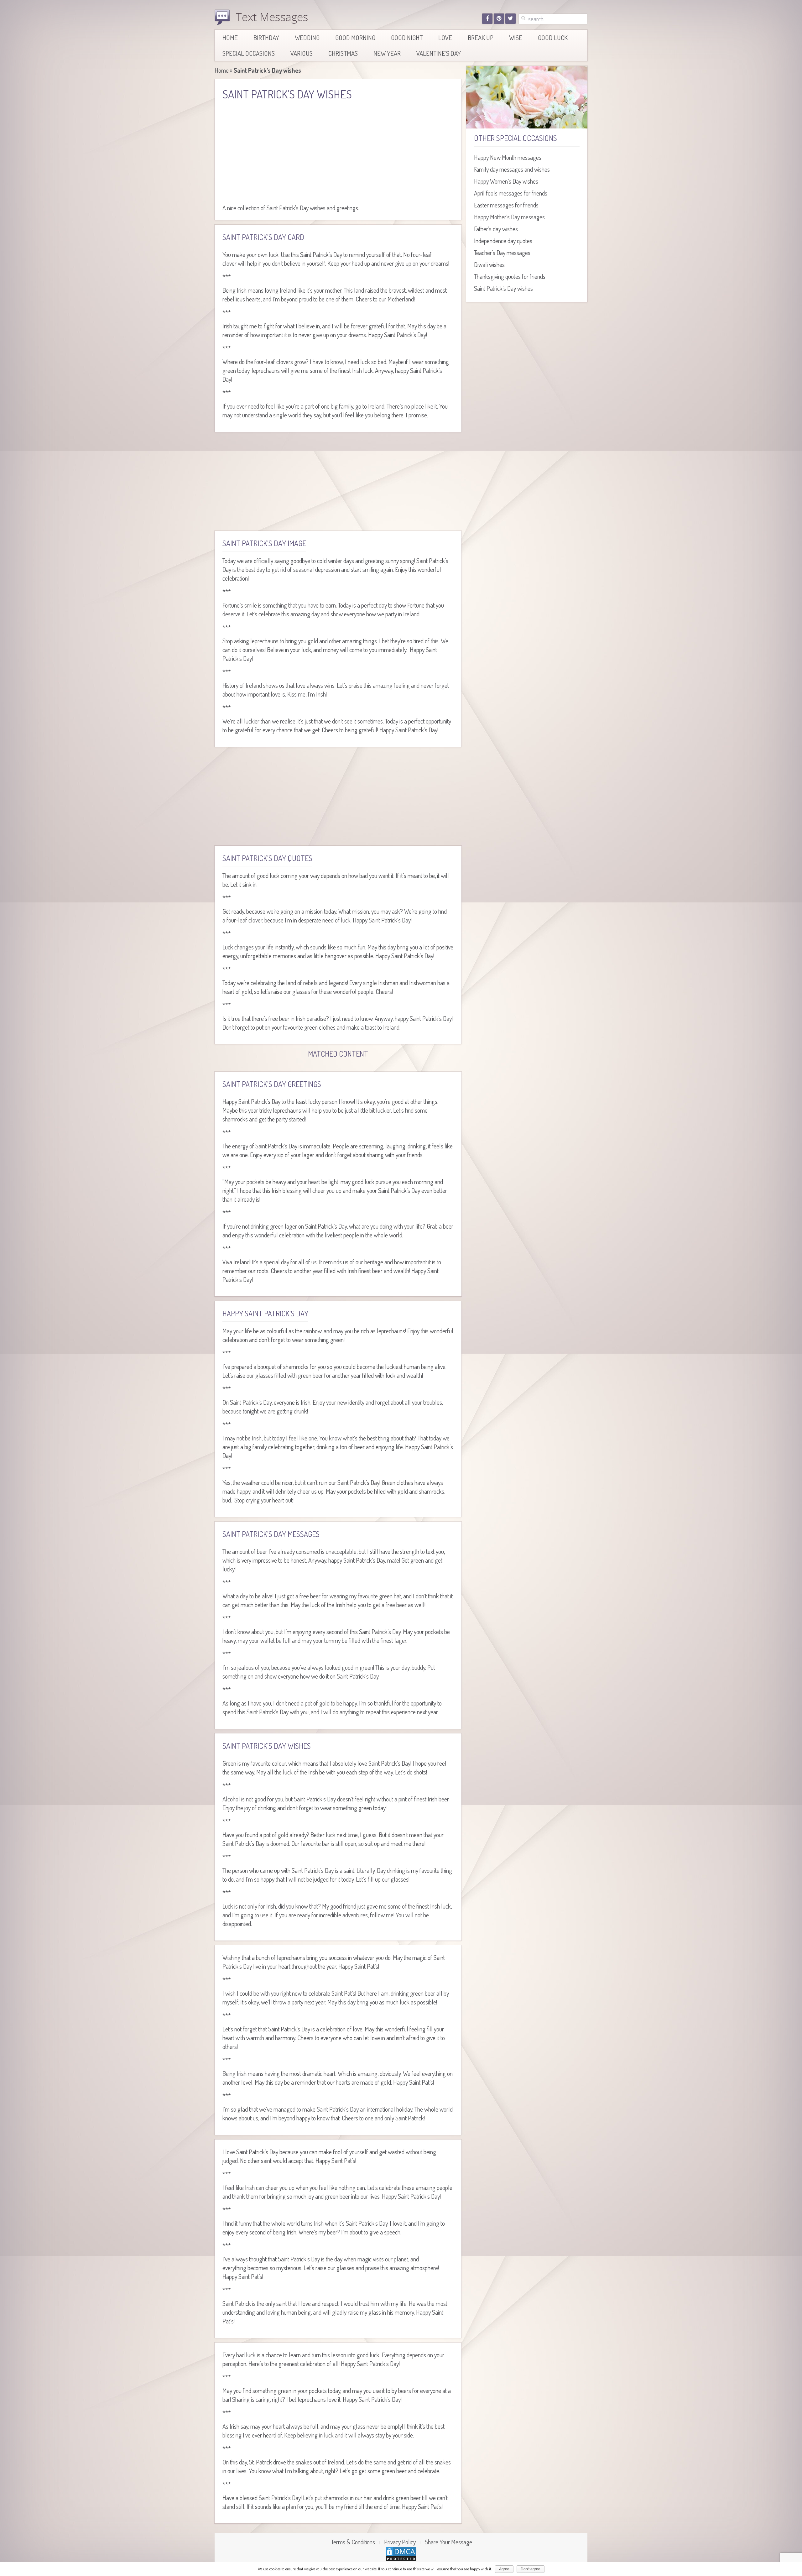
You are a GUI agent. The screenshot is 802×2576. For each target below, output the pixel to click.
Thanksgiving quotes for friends (510, 276)
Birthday (266, 37)
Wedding (307, 37)
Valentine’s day (439, 53)
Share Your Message (448, 2542)
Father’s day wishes (496, 229)
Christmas (343, 53)
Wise (516, 37)
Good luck (553, 37)
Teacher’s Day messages (502, 253)
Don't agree (531, 2569)
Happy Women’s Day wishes (506, 181)
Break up (481, 37)
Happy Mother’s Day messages (509, 217)
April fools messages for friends (511, 193)
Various (302, 53)
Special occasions (249, 53)
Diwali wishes (489, 264)
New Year (387, 53)
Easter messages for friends (506, 205)
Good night (407, 37)
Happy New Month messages (508, 157)
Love (445, 37)
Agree (504, 2569)
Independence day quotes (503, 241)
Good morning (355, 37)
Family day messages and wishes (512, 169)
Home (230, 37)
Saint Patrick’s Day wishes (503, 288)
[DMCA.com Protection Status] (401, 2553)
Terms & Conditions (353, 2542)
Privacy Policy (400, 2542)
